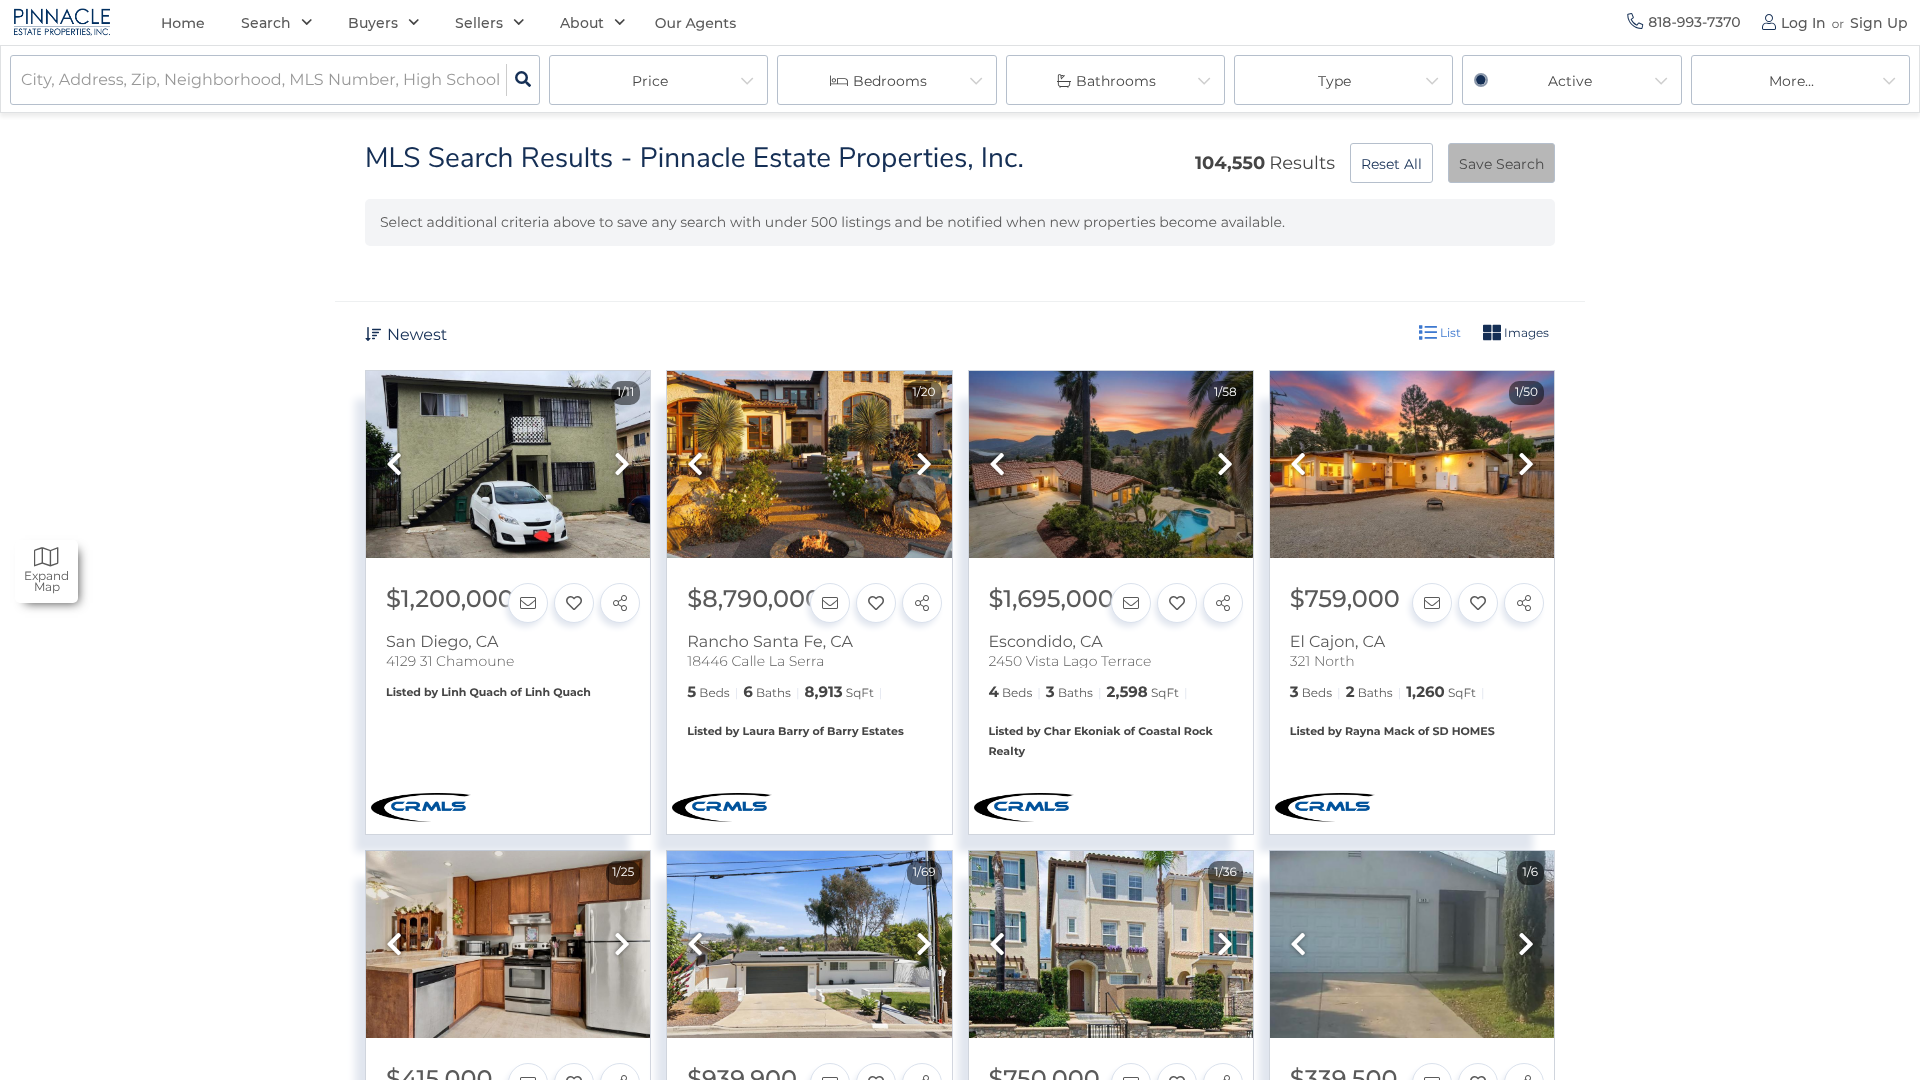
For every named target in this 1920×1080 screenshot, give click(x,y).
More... (1791, 81)
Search (266, 23)
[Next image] (622, 465)
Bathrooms (1116, 81)
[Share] (620, 603)
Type (1334, 81)
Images (1525, 332)
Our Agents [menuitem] (696, 23)
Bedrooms (890, 81)
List (1449, 332)
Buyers (373, 23)
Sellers (479, 23)
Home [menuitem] (183, 23)
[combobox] (23, 80)
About (582, 23)
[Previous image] (394, 465)
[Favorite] (574, 603)
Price (650, 81)
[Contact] (528, 603)
